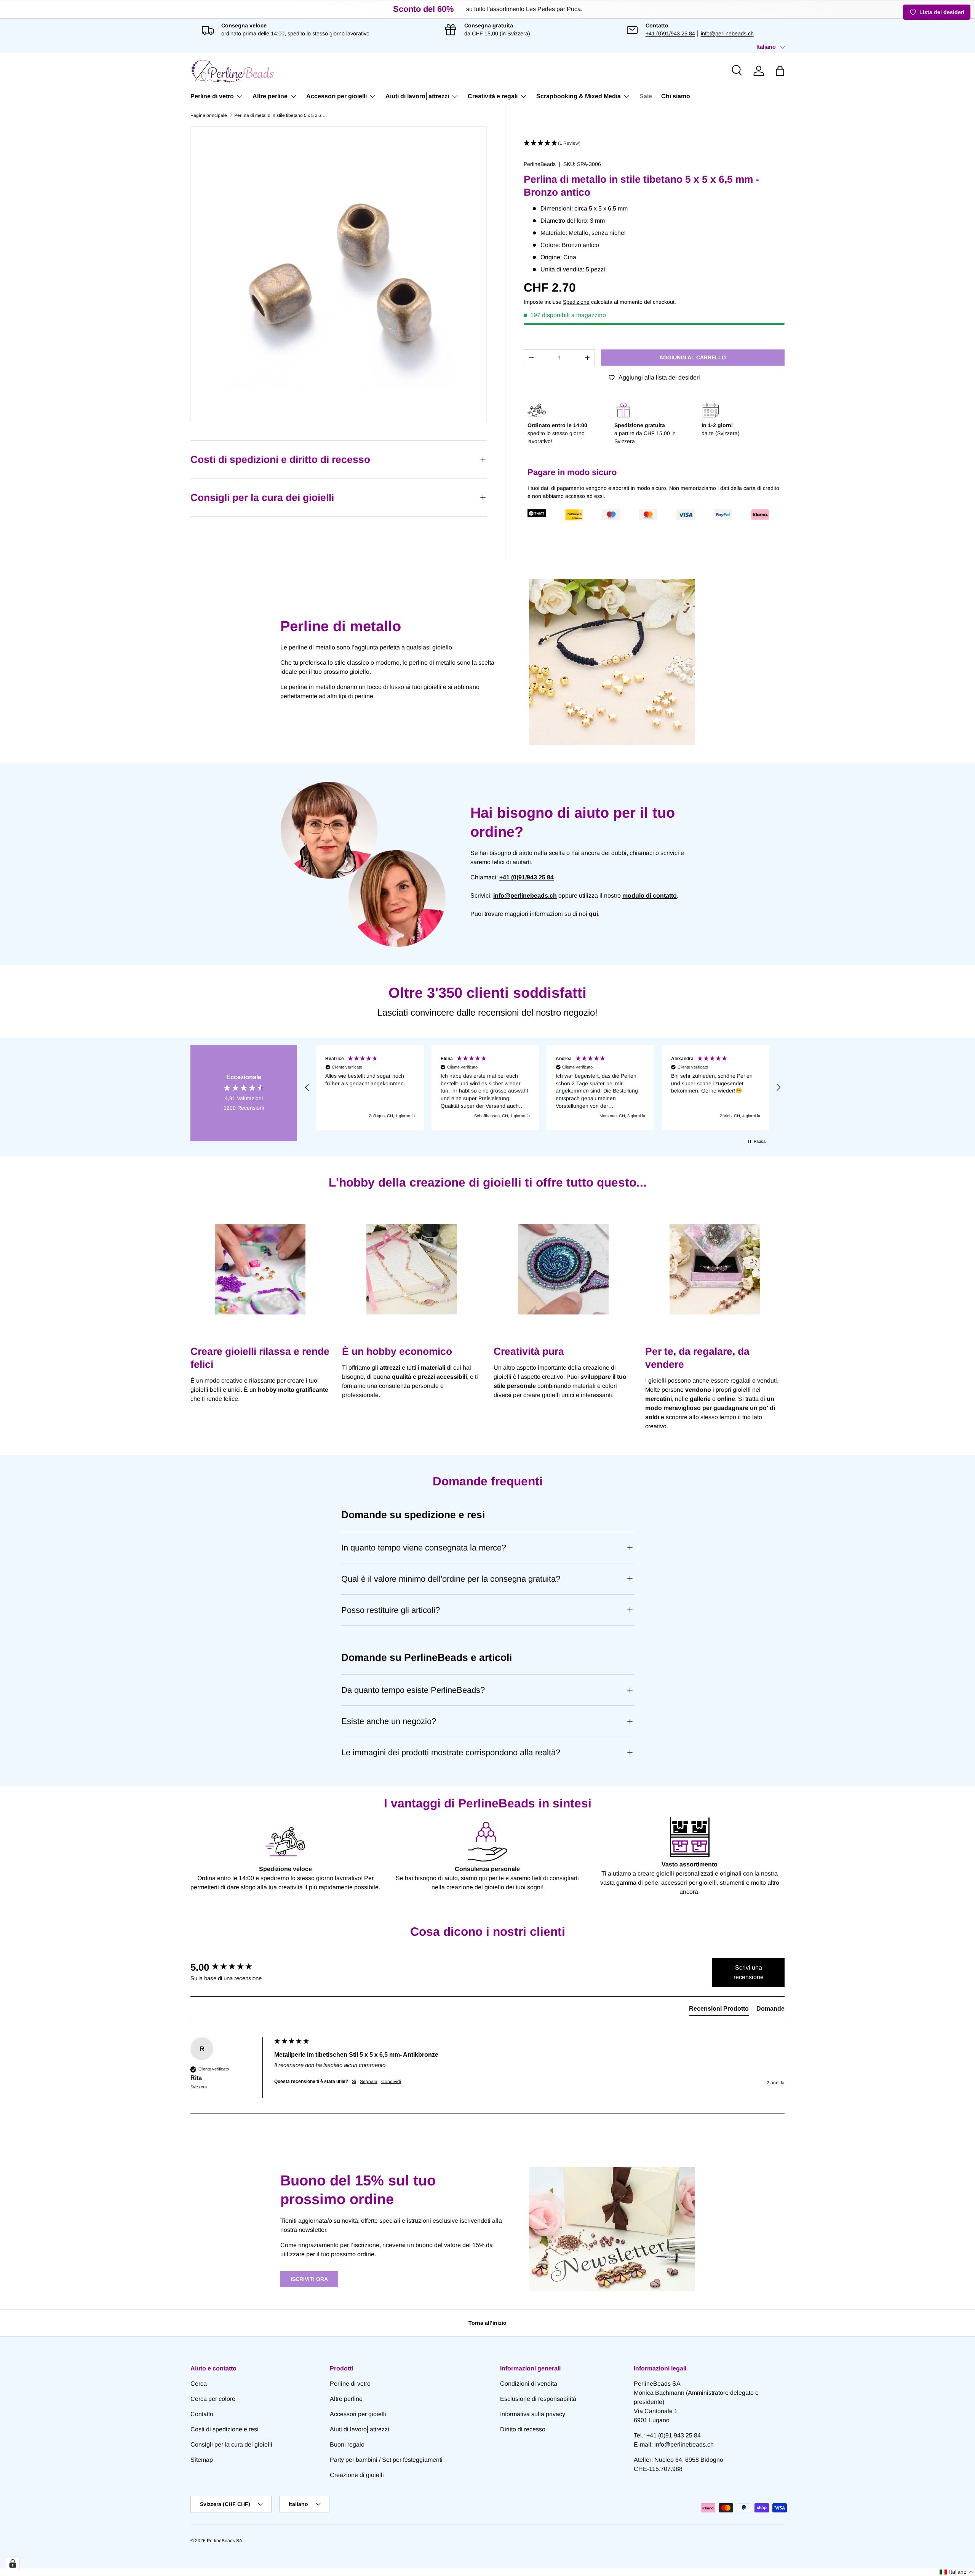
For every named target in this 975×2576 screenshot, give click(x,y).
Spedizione (576, 302)
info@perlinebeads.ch (727, 33)
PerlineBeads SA (225, 2541)
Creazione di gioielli (357, 2475)
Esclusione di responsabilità (538, 2399)
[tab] (719, 2010)
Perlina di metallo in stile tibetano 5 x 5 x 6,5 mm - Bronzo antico (280, 115)
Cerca (199, 2384)
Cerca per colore (213, 2399)
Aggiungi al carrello (693, 357)
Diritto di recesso (523, 2429)
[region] (543, 1088)
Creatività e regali (493, 96)
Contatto (202, 2414)
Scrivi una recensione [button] (749, 1972)
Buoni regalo (347, 2444)
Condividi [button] (391, 2082)
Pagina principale (209, 115)
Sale (646, 96)
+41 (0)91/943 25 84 (670, 33)
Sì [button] (354, 2082)
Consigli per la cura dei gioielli (231, 2444)
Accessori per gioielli (336, 96)
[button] (780, 71)
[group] (230, 1967)
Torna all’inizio (487, 2323)
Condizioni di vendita (529, 2384)
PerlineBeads (540, 164)
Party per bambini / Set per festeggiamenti (386, 2460)
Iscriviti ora (309, 2279)
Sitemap (202, 2460)
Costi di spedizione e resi (225, 2429)
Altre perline (270, 96)
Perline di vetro (212, 96)
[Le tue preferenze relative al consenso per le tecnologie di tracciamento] (13, 2563)
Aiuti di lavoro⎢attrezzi (417, 96)
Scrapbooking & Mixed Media (579, 96)
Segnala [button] (369, 2082)
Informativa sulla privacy (533, 2414)
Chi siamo (676, 96)
